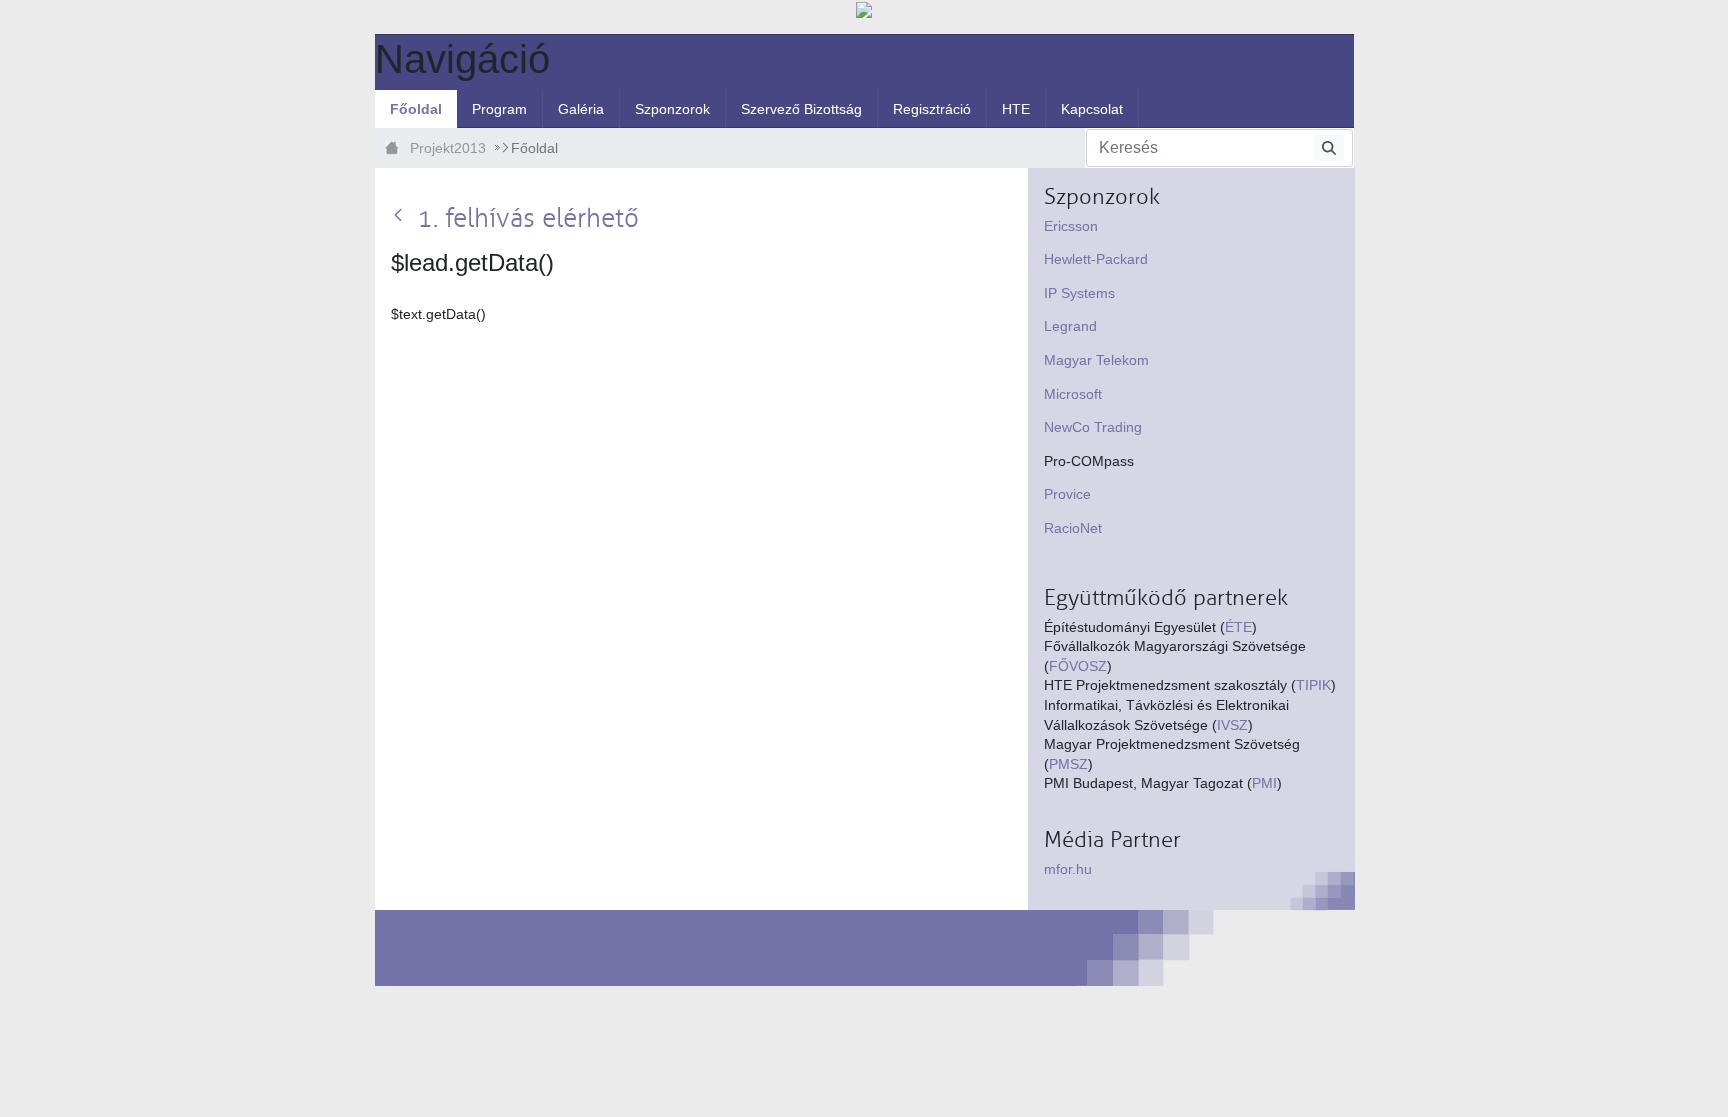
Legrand (1070, 326)
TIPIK (1313, 685)
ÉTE (1238, 627)
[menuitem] (416, 109)
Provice (1067, 494)
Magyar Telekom (1096, 360)
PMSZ (1068, 764)
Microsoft (1073, 394)
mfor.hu (1068, 869)
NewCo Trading (1093, 427)
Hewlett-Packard (1096, 259)
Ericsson (1071, 226)
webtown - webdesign (425, 948)
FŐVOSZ (1078, 666)
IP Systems (1079, 293)
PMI (1264, 783)
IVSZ (1232, 725)
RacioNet (1073, 528)
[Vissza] (402, 216)
